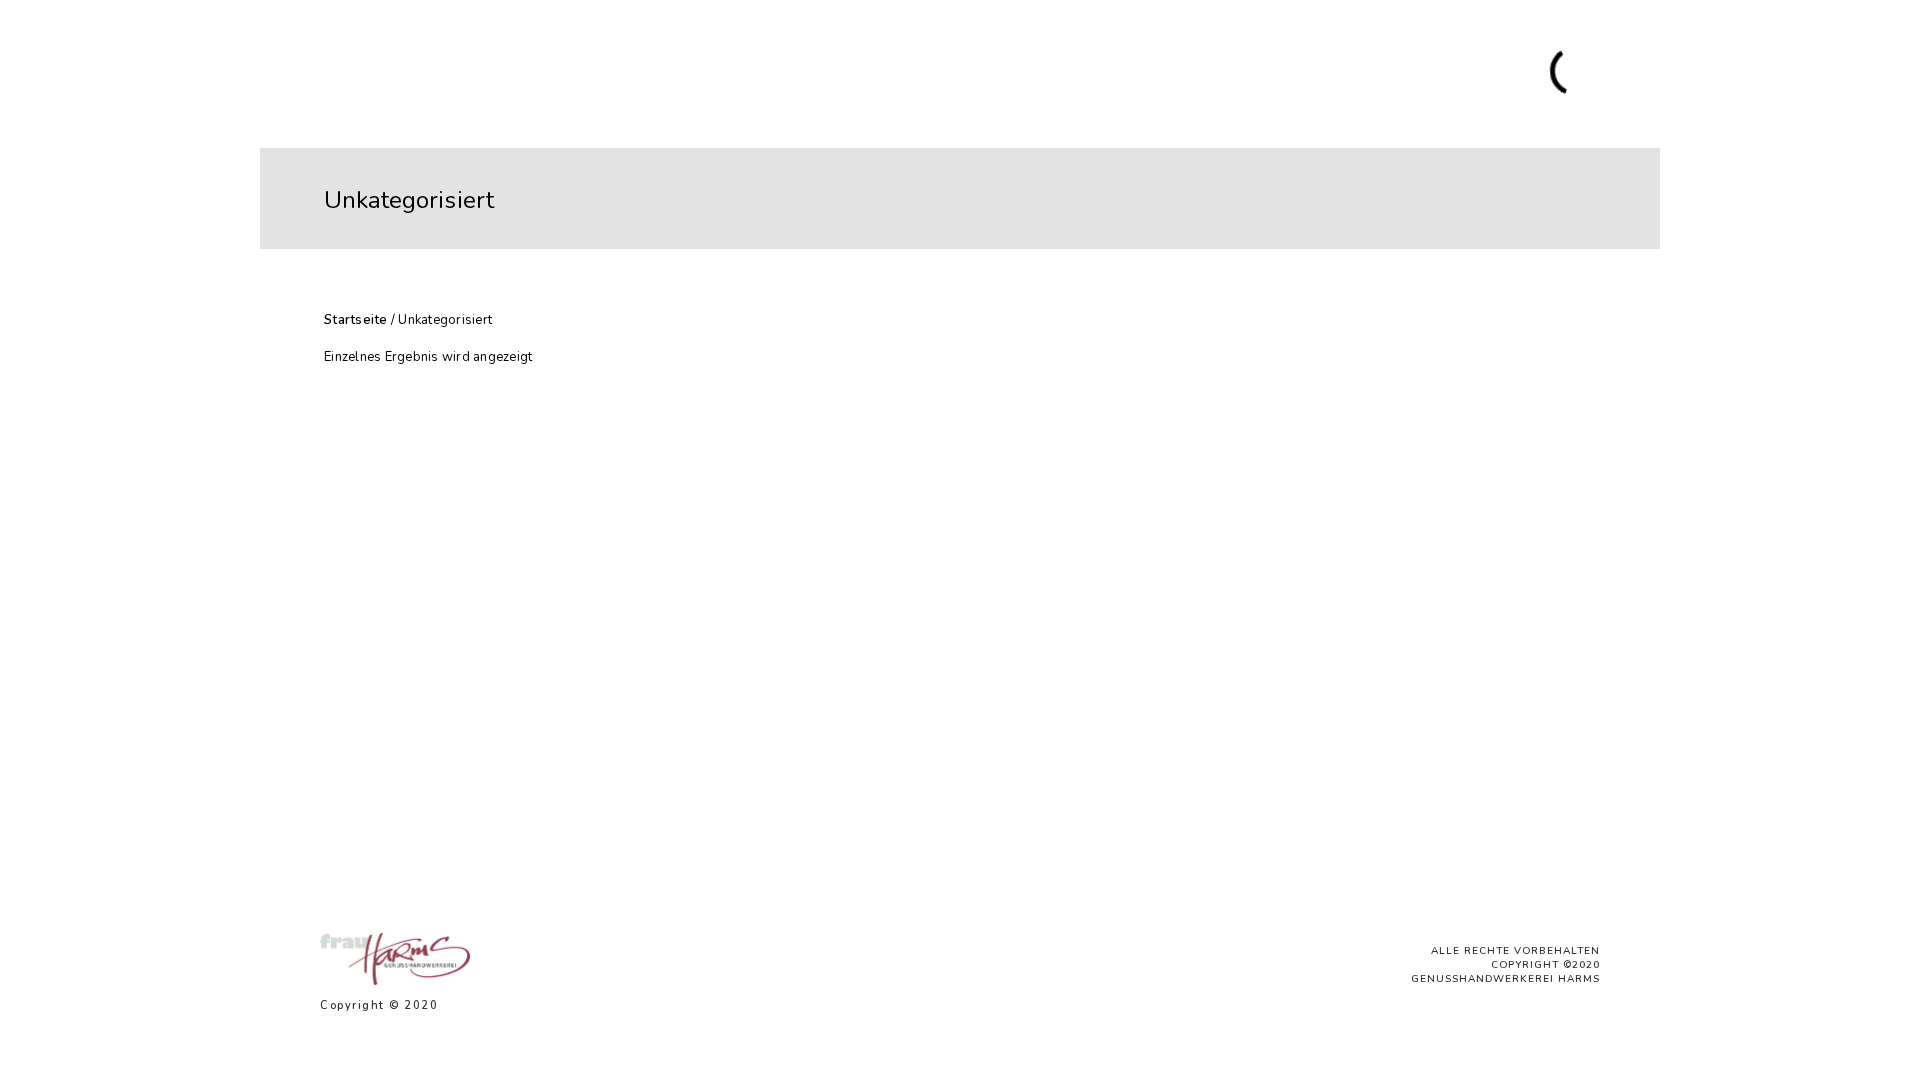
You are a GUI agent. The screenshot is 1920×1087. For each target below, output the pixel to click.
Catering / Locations (813, 73)
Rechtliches (1422, 73)
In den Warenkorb (481, 806)
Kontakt (1334, 73)
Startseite (356, 320)
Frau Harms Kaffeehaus (1202, 73)
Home (636, 73)
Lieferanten (945, 73)
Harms (699, 73)
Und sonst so (1052, 73)
